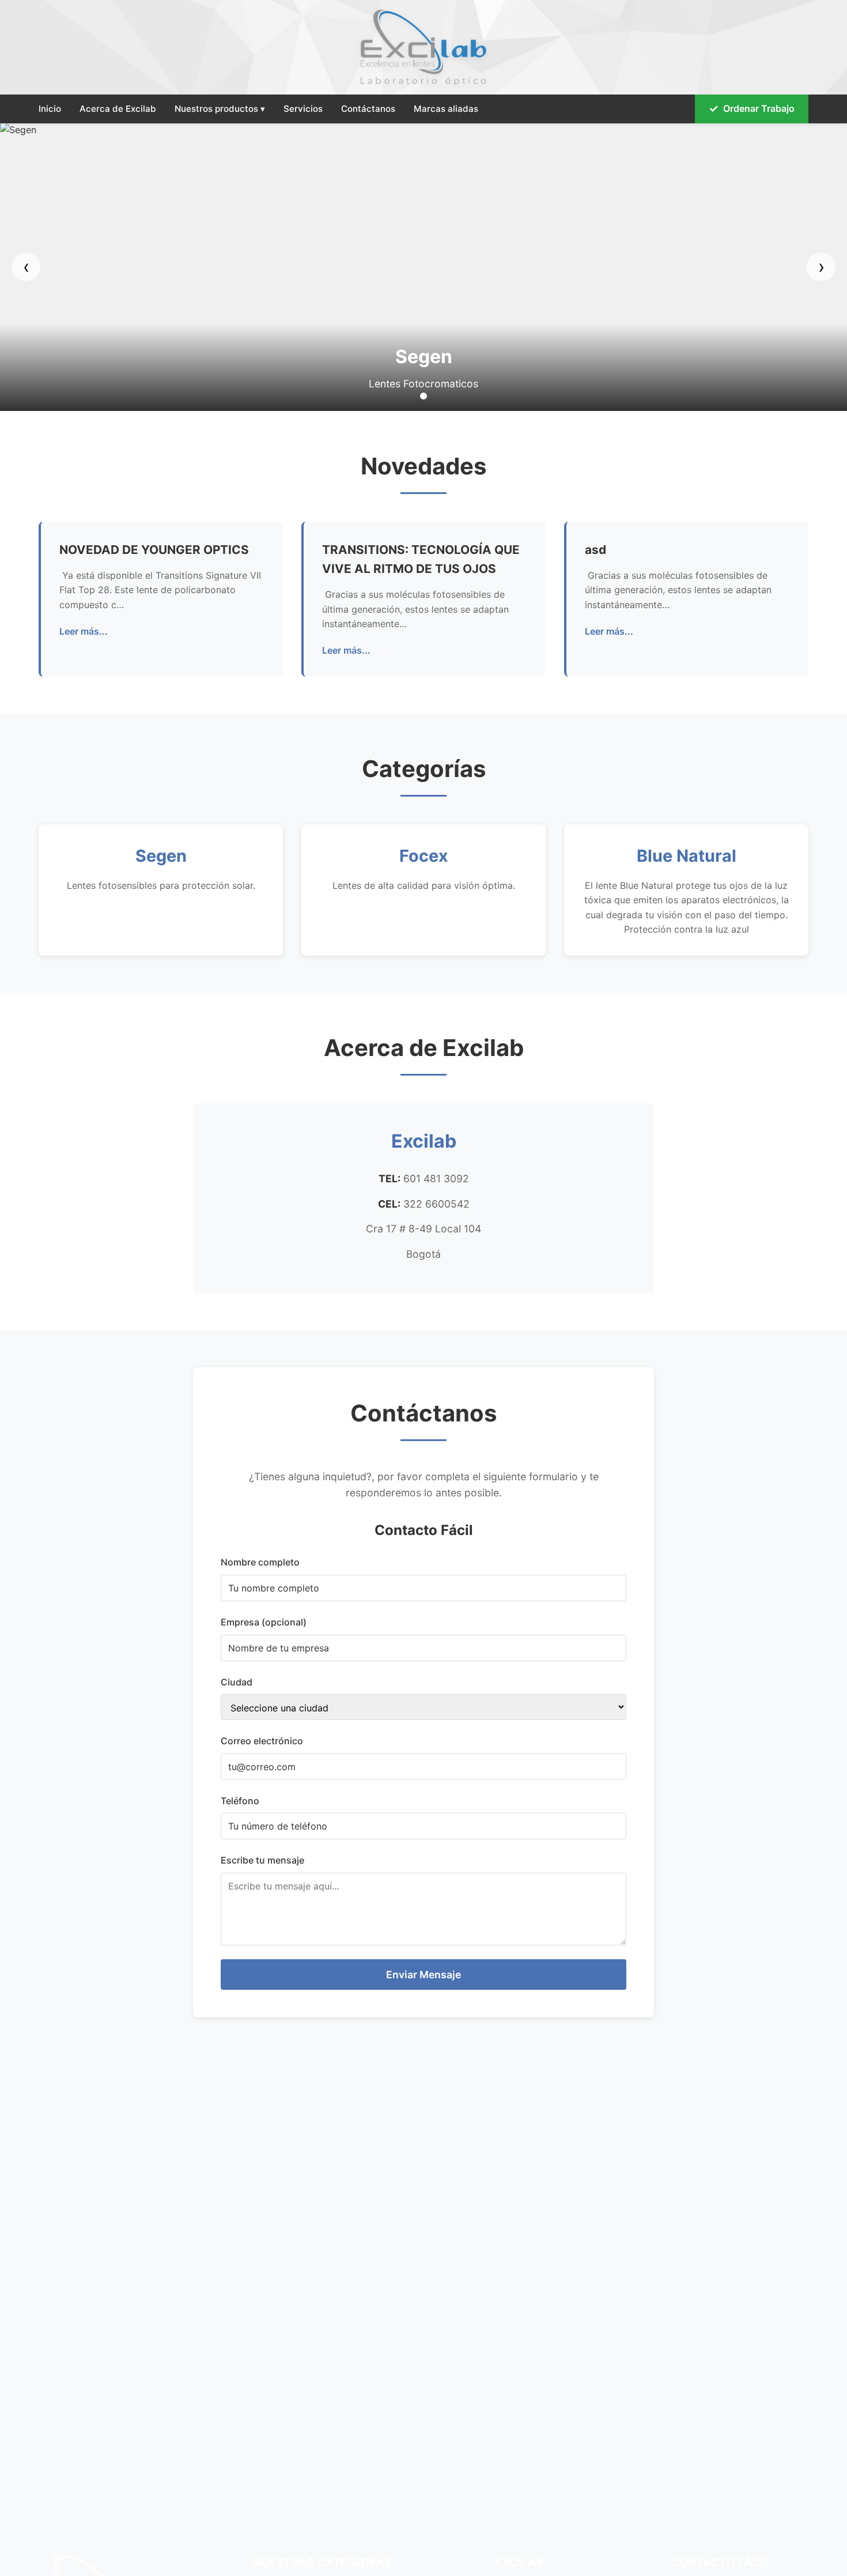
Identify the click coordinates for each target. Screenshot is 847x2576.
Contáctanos (368, 109)
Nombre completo (260, 1562)
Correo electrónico (262, 1741)
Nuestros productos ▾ (220, 109)
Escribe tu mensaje (262, 1860)
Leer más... (84, 631)
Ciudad (237, 1682)
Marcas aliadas (446, 109)
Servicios (303, 109)
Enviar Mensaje (423, 1975)
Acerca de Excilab (118, 109)
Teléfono (240, 1801)
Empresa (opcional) (264, 1622)
